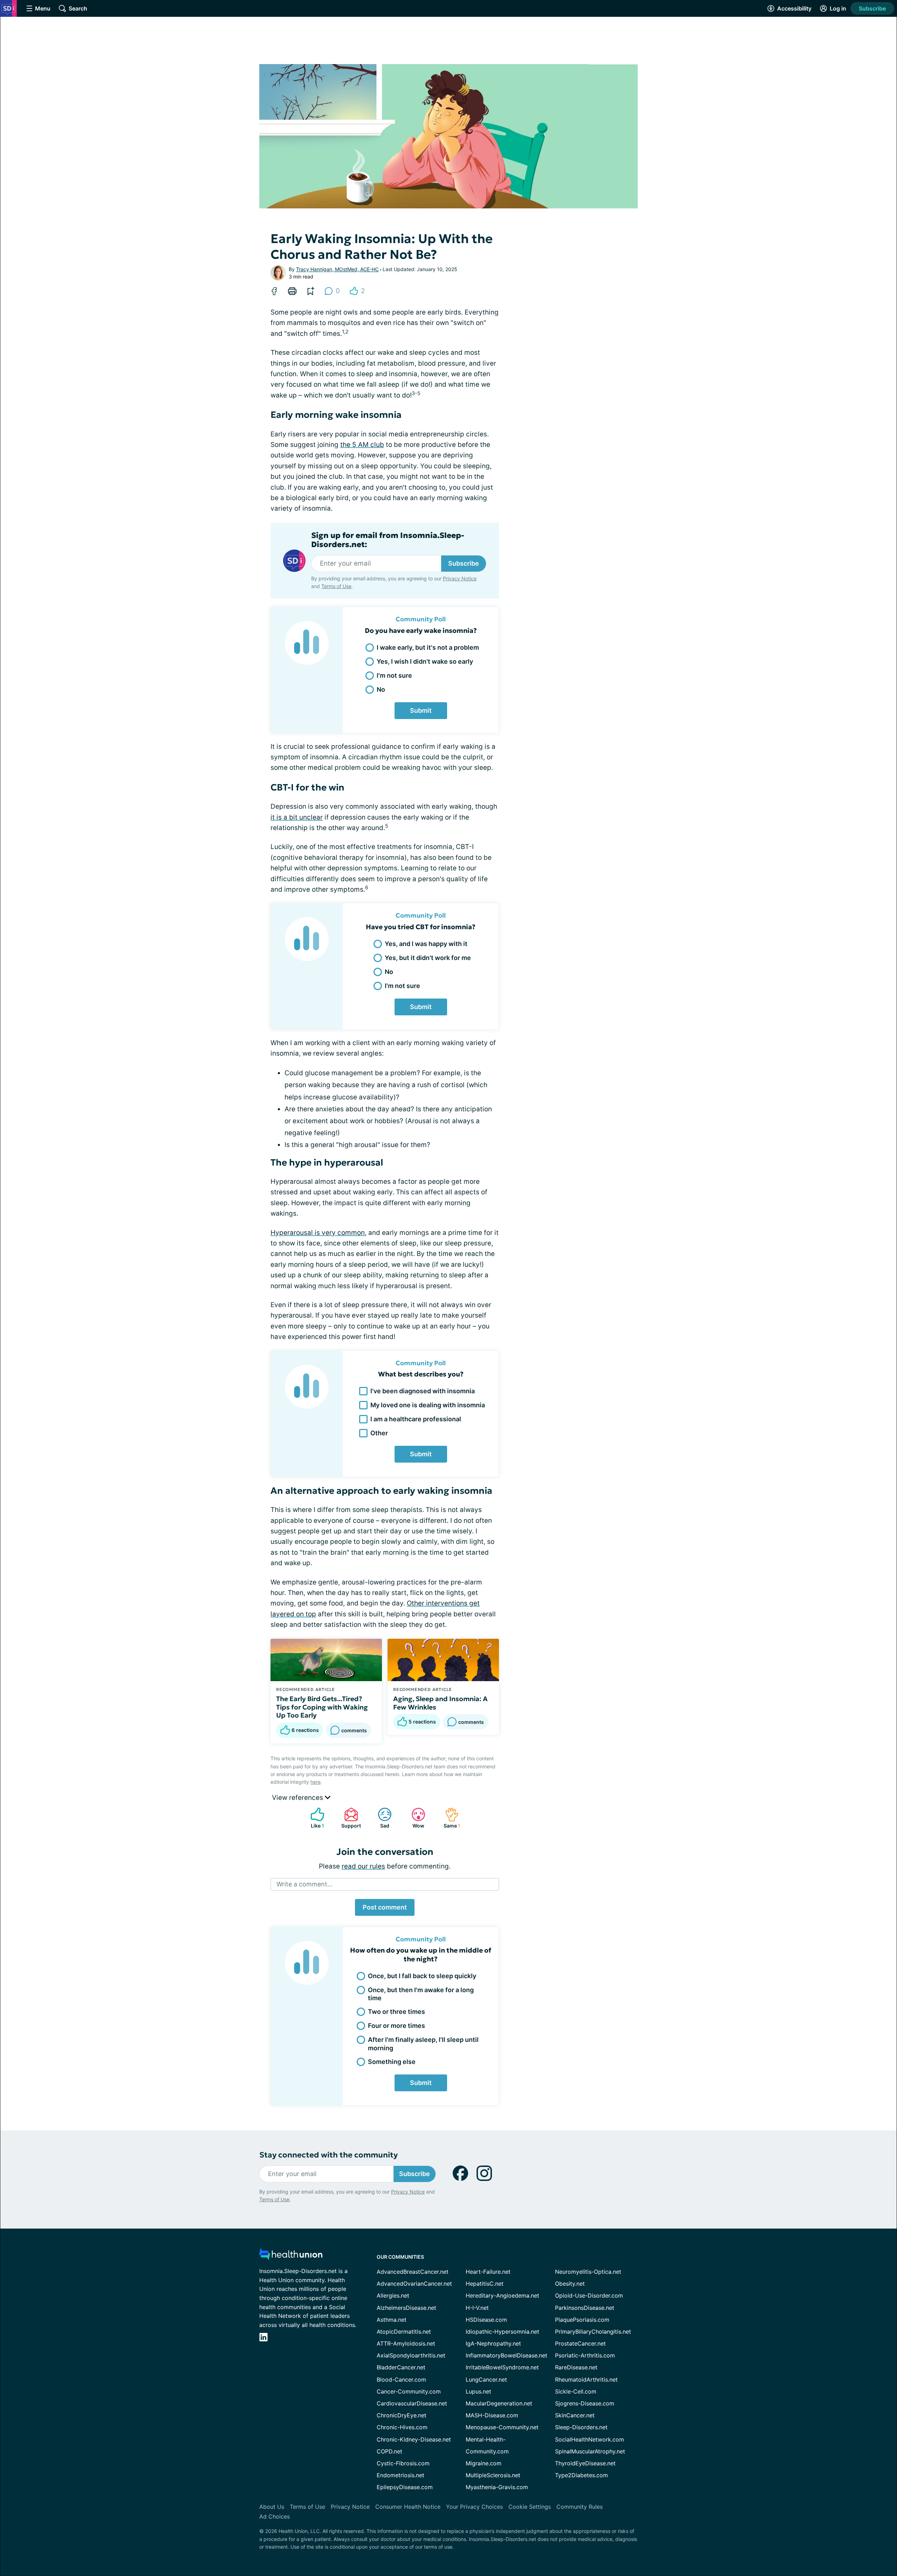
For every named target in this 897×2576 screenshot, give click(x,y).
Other (379, 1433)
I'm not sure (394, 675)
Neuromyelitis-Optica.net (588, 2272)
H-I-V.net (477, 2308)
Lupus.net (478, 2391)
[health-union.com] (291, 2256)
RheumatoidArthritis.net (586, 2380)
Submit (421, 710)
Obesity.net (570, 2284)
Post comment (385, 1907)
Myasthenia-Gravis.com (497, 2487)
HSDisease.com (486, 2320)
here (316, 1782)
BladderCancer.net (401, 2367)
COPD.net (389, 2451)
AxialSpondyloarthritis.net (411, 2355)
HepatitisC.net (485, 2284)
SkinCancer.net (575, 2415)
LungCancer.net (486, 2380)
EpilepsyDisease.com (405, 2487)
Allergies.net (393, 2295)
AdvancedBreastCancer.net (413, 2272)
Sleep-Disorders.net (581, 2427)
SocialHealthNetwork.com (590, 2439)
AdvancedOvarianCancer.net (414, 2284)
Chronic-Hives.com (402, 2427)
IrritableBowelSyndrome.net (502, 2367)
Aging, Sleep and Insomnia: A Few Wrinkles (440, 1703)
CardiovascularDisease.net (412, 2403)
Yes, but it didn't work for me (428, 958)
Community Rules (580, 2507)
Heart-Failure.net (488, 2272)
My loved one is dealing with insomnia (428, 1405)
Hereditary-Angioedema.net (502, 2295)
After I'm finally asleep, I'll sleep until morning (423, 2044)
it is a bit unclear (297, 817)
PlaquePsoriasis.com (582, 2320)
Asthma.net (392, 2320)
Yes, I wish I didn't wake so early (425, 661)
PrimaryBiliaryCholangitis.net (593, 2332)
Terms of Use (336, 586)
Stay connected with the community (328, 2155)
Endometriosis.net (400, 2475)
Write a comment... (304, 1884)
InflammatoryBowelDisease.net (506, 2355)
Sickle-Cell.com (576, 2391)
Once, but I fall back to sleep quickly (422, 1976)
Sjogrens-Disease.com (585, 2403)
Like (314, 1818)
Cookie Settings (530, 2507)
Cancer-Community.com (409, 2391)
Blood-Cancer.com (401, 2380)
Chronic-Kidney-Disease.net (414, 2439)
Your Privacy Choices (474, 2507)
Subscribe (872, 8)
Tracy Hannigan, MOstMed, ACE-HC (337, 269)
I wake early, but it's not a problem (428, 647)
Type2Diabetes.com (581, 2475)
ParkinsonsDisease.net (585, 2308)
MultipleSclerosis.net (493, 2475)
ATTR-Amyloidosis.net (406, 2343)
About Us (272, 2507)
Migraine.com (484, 2463)
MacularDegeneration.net (499, 2403)
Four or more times (396, 2026)
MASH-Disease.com (492, 2415)
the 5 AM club (362, 445)
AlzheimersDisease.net (406, 2308)
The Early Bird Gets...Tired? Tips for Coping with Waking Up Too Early (322, 1707)
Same (449, 1818)
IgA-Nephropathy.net (493, 2343)
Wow (414, 1818)
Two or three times (396, 2012)
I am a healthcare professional (416, 1419)
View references (298, 1798)
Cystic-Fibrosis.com (403, 2463)
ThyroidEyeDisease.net (585, 2463)
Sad (380, 1818)
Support (349, 1818)
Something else (392, 2062)
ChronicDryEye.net (402, 2415)
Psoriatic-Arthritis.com (585, 2355)
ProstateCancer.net (580, 2343)
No (381, 689)
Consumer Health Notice (408, 2507)
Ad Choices (275, 2516)
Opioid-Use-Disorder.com (589, 2295)
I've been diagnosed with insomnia (423, 1391)
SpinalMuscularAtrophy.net (590, 2451)
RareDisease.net (576, 2367)
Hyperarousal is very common (318, 1233)
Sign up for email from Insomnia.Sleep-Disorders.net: (388, 540)
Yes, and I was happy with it (426, 944)
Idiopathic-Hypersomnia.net (502, 2332)
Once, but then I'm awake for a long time (421, 1994)
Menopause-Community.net (502, 2427)
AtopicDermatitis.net (404, 2332)
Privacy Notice (460, 578)
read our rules (363, 1866)
